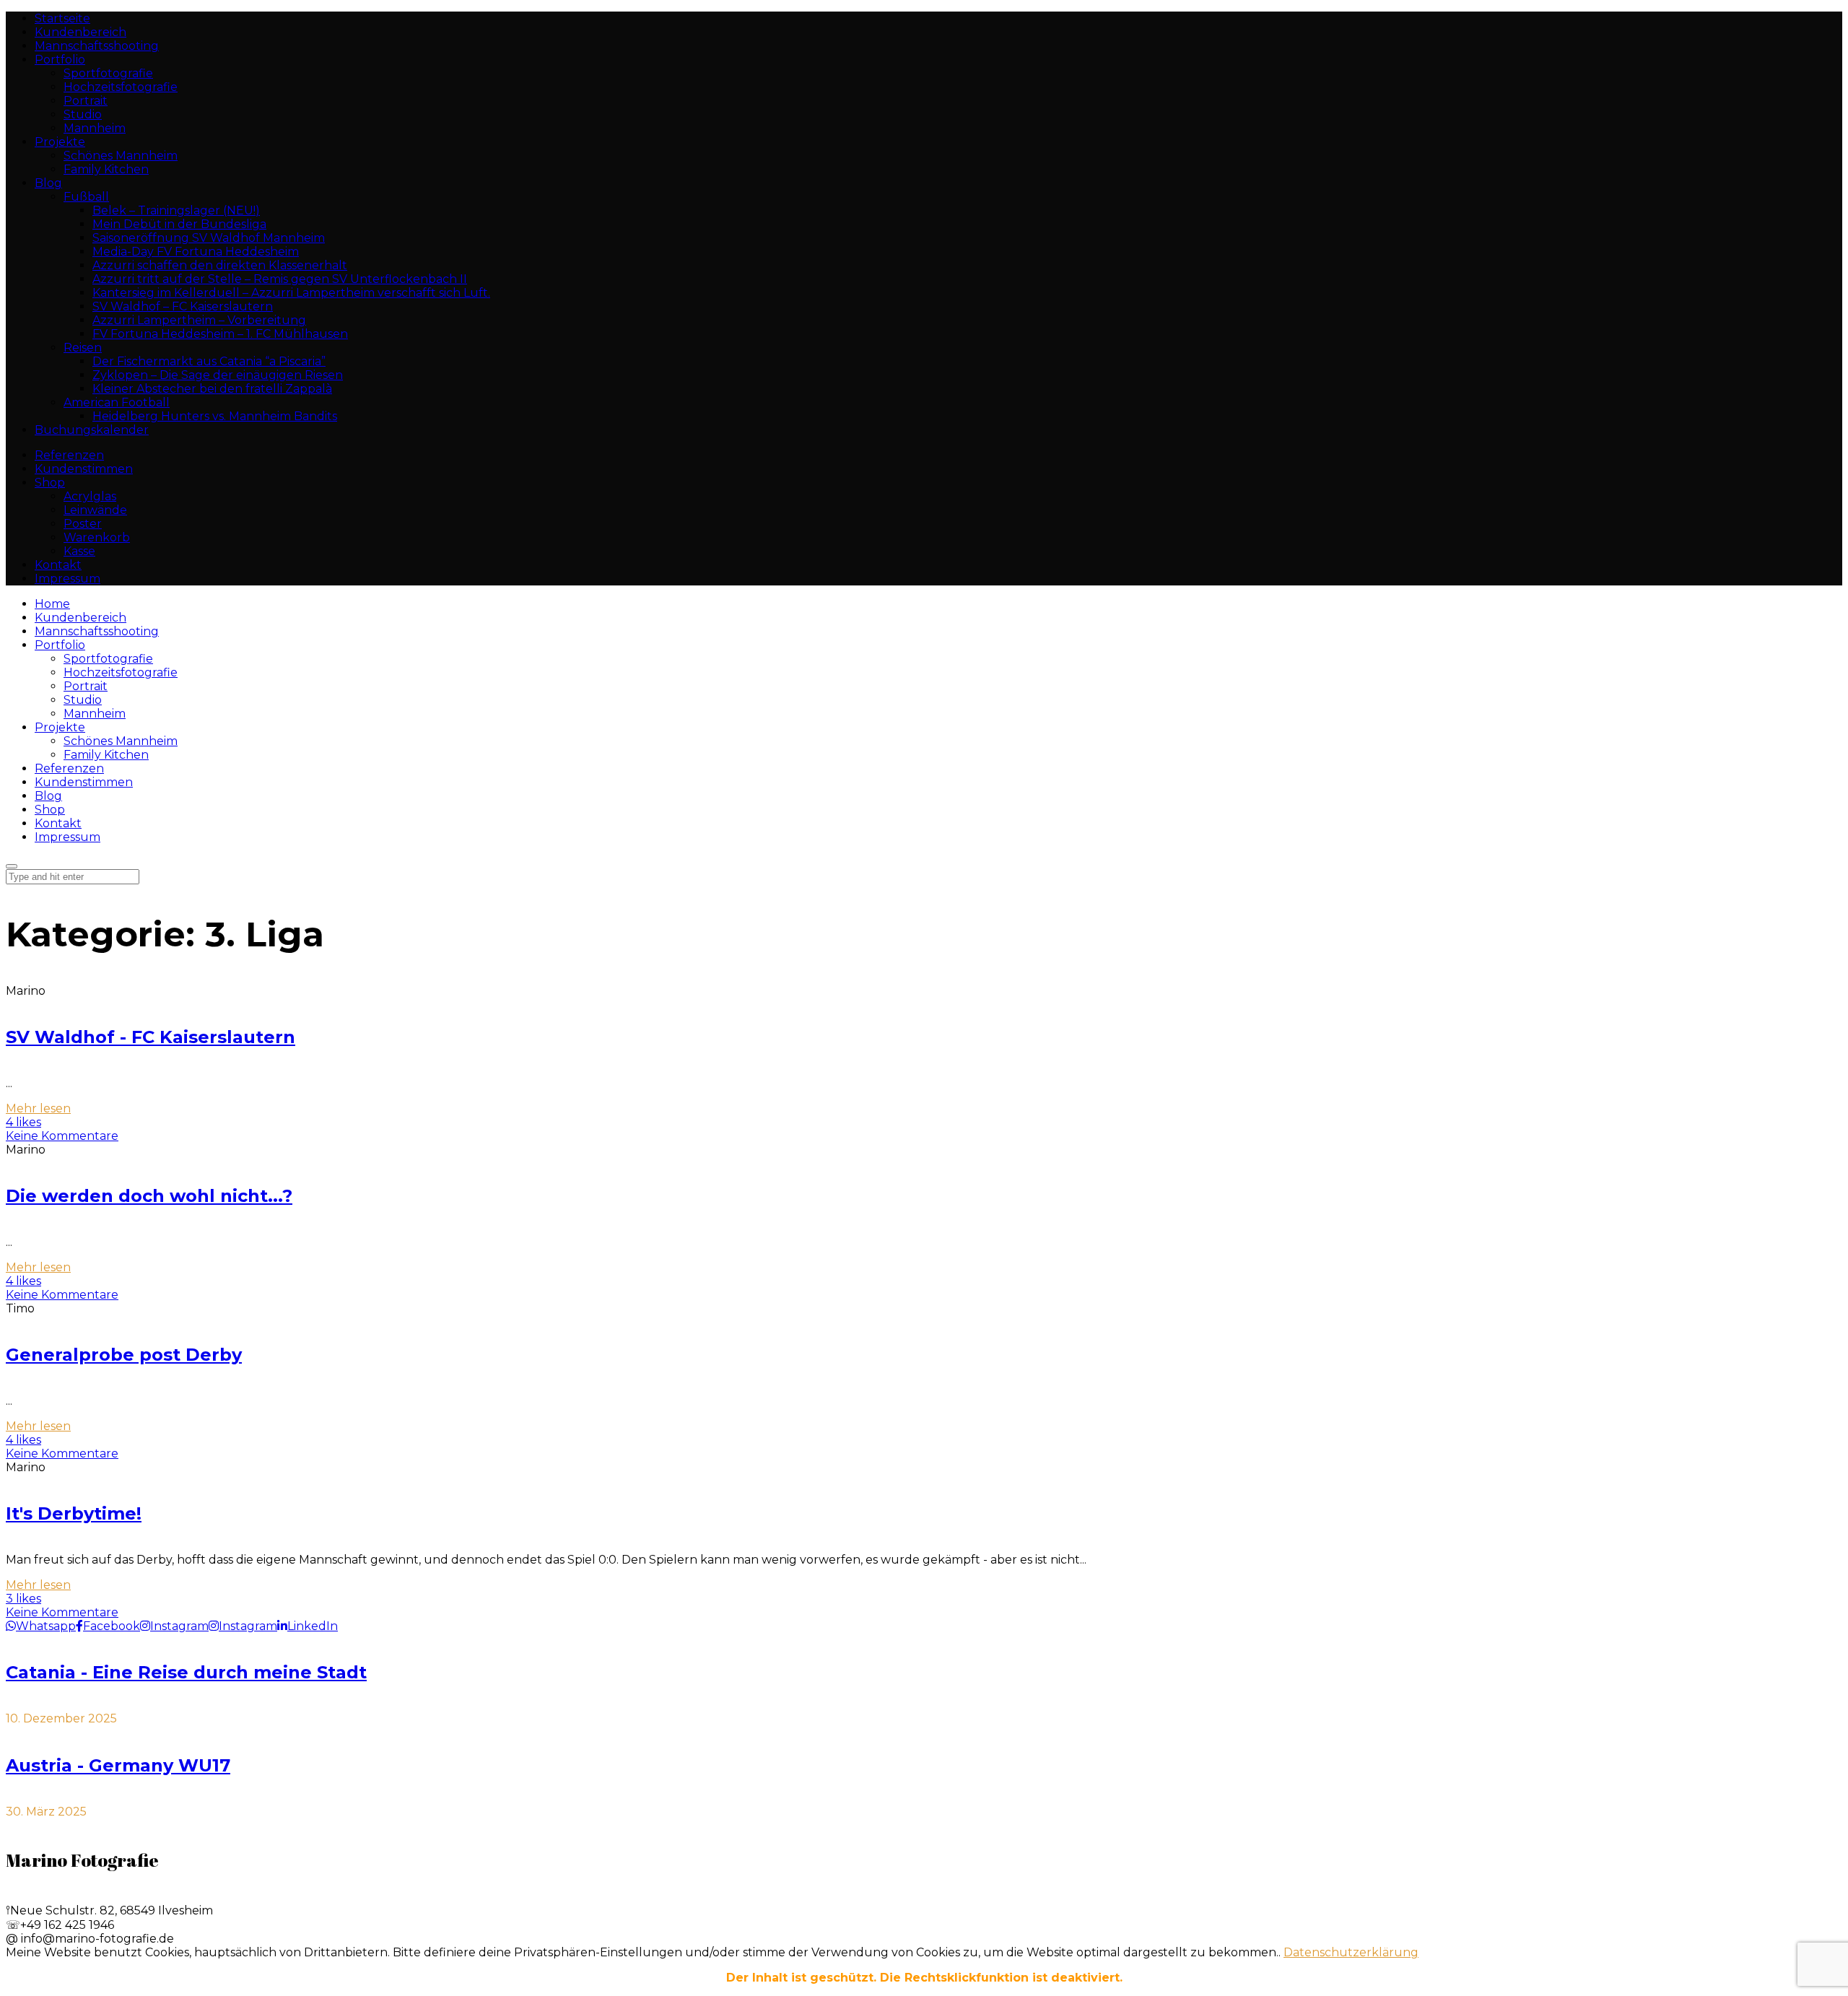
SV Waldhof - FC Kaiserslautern (151, 1037)
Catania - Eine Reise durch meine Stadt (186, 1672)
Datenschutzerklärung (1351, 1952)
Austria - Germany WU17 (118, 1765)
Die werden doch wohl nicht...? (149, 1196)
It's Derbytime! (74, 1513)
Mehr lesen (38, 1108)
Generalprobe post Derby (124, 1355)
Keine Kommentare (62, 1136)
